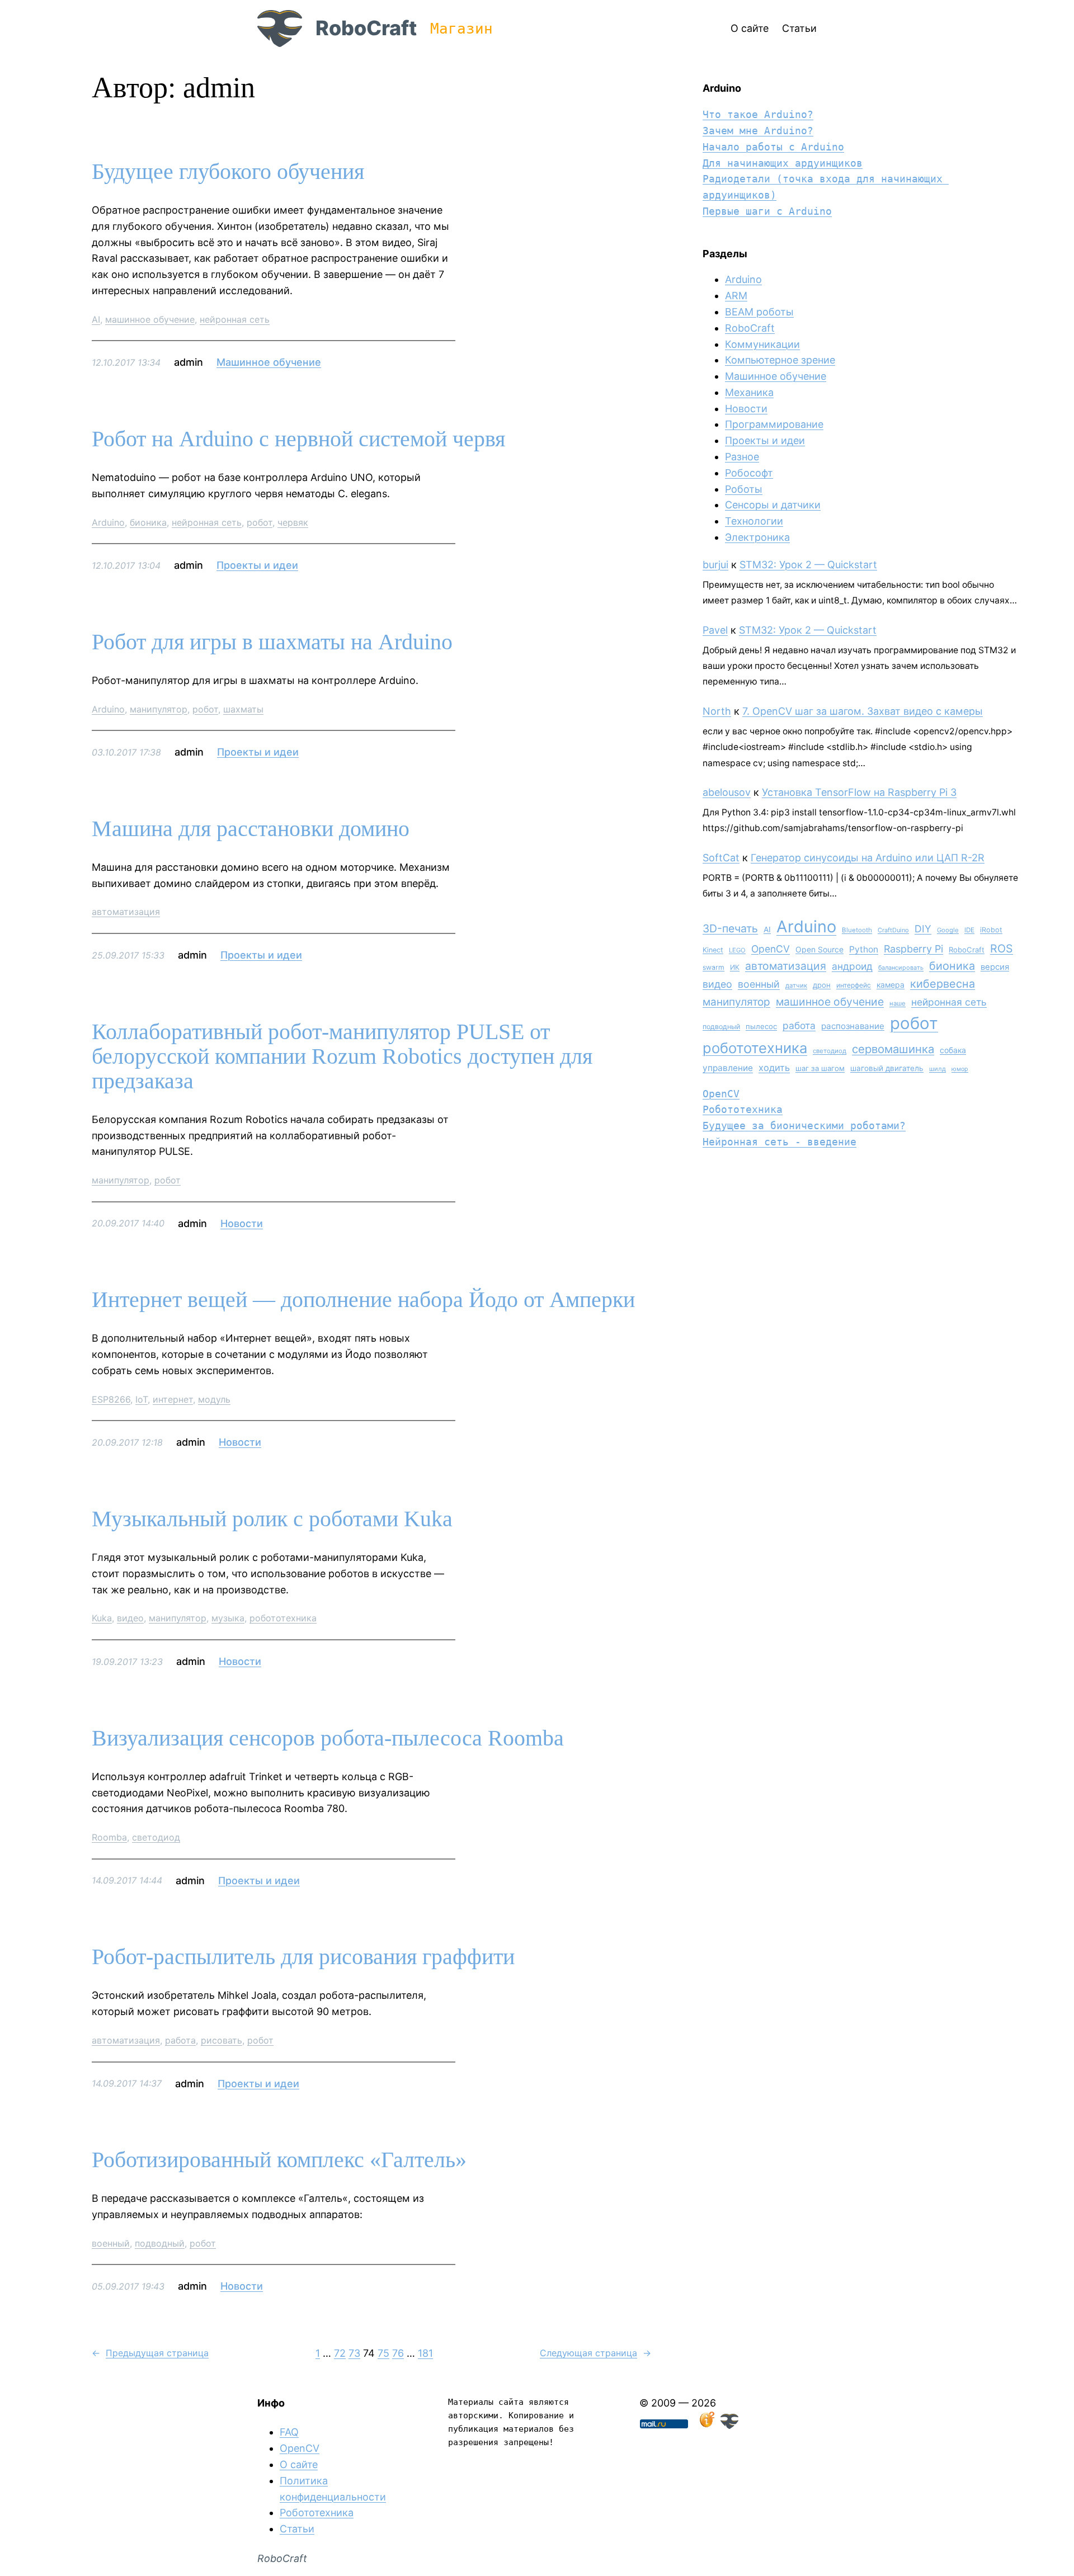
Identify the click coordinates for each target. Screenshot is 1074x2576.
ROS (1002, 949)
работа (180, 2040)
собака (953, 1050)
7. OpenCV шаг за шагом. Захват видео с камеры (863, 711)
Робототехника (743, 1109)
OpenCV (771, 949)
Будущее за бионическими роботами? (804, 1126)
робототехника (283, 1618)
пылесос (761, 1026)
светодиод (156, 1837)
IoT (142, 1399)
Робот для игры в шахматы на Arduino (272, 642)
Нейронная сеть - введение (779, 1142)
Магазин (461, 29)
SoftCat (721, 858)
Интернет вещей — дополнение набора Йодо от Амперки (363, 1300)
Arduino (108, 522)
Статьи (297, 2529)
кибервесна (943, 984)
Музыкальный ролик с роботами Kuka (272, 1519)
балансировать (901, 968)
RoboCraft (366, 28)
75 (383, 2353)
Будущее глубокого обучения (228, 172)
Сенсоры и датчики (773, 505)
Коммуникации (762, 344)
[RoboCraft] (729, 2425)
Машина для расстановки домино (251, 829)
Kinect (713, 950)
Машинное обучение (269, 362)
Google (948, 930)
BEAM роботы (759, 312)
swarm (713, 967)
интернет (173, 1399)
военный (111, 2243)
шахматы (243, 709)
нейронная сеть (235, 319)
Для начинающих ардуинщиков (783, 163)
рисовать (222, 2040)
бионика (148, 522)
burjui (715, 565)
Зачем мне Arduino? (758, 131)
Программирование (774, 424)
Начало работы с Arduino (773, 147)
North (717, 711)
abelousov (727, 792)
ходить (774, 1068)
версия (995, 967)
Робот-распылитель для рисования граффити (303, 1957)
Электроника (757, 537)
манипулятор (159, 709)
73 (354, 2353)
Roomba (109, 1837)
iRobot (991, 930)
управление (728, 1068)
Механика (749, 392)
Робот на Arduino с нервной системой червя (298, 439)
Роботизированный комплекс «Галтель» (279, 2160)
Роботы (744, 489)
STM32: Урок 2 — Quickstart (808, 565)
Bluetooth (857, 930)
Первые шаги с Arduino (767, 211)
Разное (742, 457)
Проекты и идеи (257, 565)
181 (425, 2353)
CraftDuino (893, 930)
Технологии (754, 521)
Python (864, 949)
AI (96, 319)
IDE (969, 930)
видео (130, 1618)
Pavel (715, 630)
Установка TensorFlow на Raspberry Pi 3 (859, 792)
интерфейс (854, 985)
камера (891, 985)
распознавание (853, 1026)
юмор (960, 1069)
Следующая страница (595, 2353)
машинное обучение (150, 319)
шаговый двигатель (887, 1068)
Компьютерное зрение (780, 360)
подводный (160, 2243)
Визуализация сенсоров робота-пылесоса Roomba (328, 1738)
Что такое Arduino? (758, 114)
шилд (938, 1069)
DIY (923, 929)
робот (260, 522)
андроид (852, 966)
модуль (214, 1399)
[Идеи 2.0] (706, 2425)
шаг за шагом (820, 1068)
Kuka (102, 1618)
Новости (242, 1223)
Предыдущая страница (150, 2353)
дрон (822, 985)
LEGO (737, 950)
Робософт (749, 473)
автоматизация (126, 912)
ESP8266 (111, 1399)
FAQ (289, 2432)
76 (398, 2353)
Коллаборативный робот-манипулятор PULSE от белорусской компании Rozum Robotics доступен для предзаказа (342, 1056)
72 (340, 2353)
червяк (293, 522)
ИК (735, 967)
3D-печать (730, 928)
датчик (796, 985)
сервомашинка (893, 1049)
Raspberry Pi (913, 949)
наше (898, 1003)
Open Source (819, 949)
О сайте (299, 2464)
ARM (736, 296)
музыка (228, 1618)
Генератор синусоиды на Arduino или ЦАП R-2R (868, 858)
